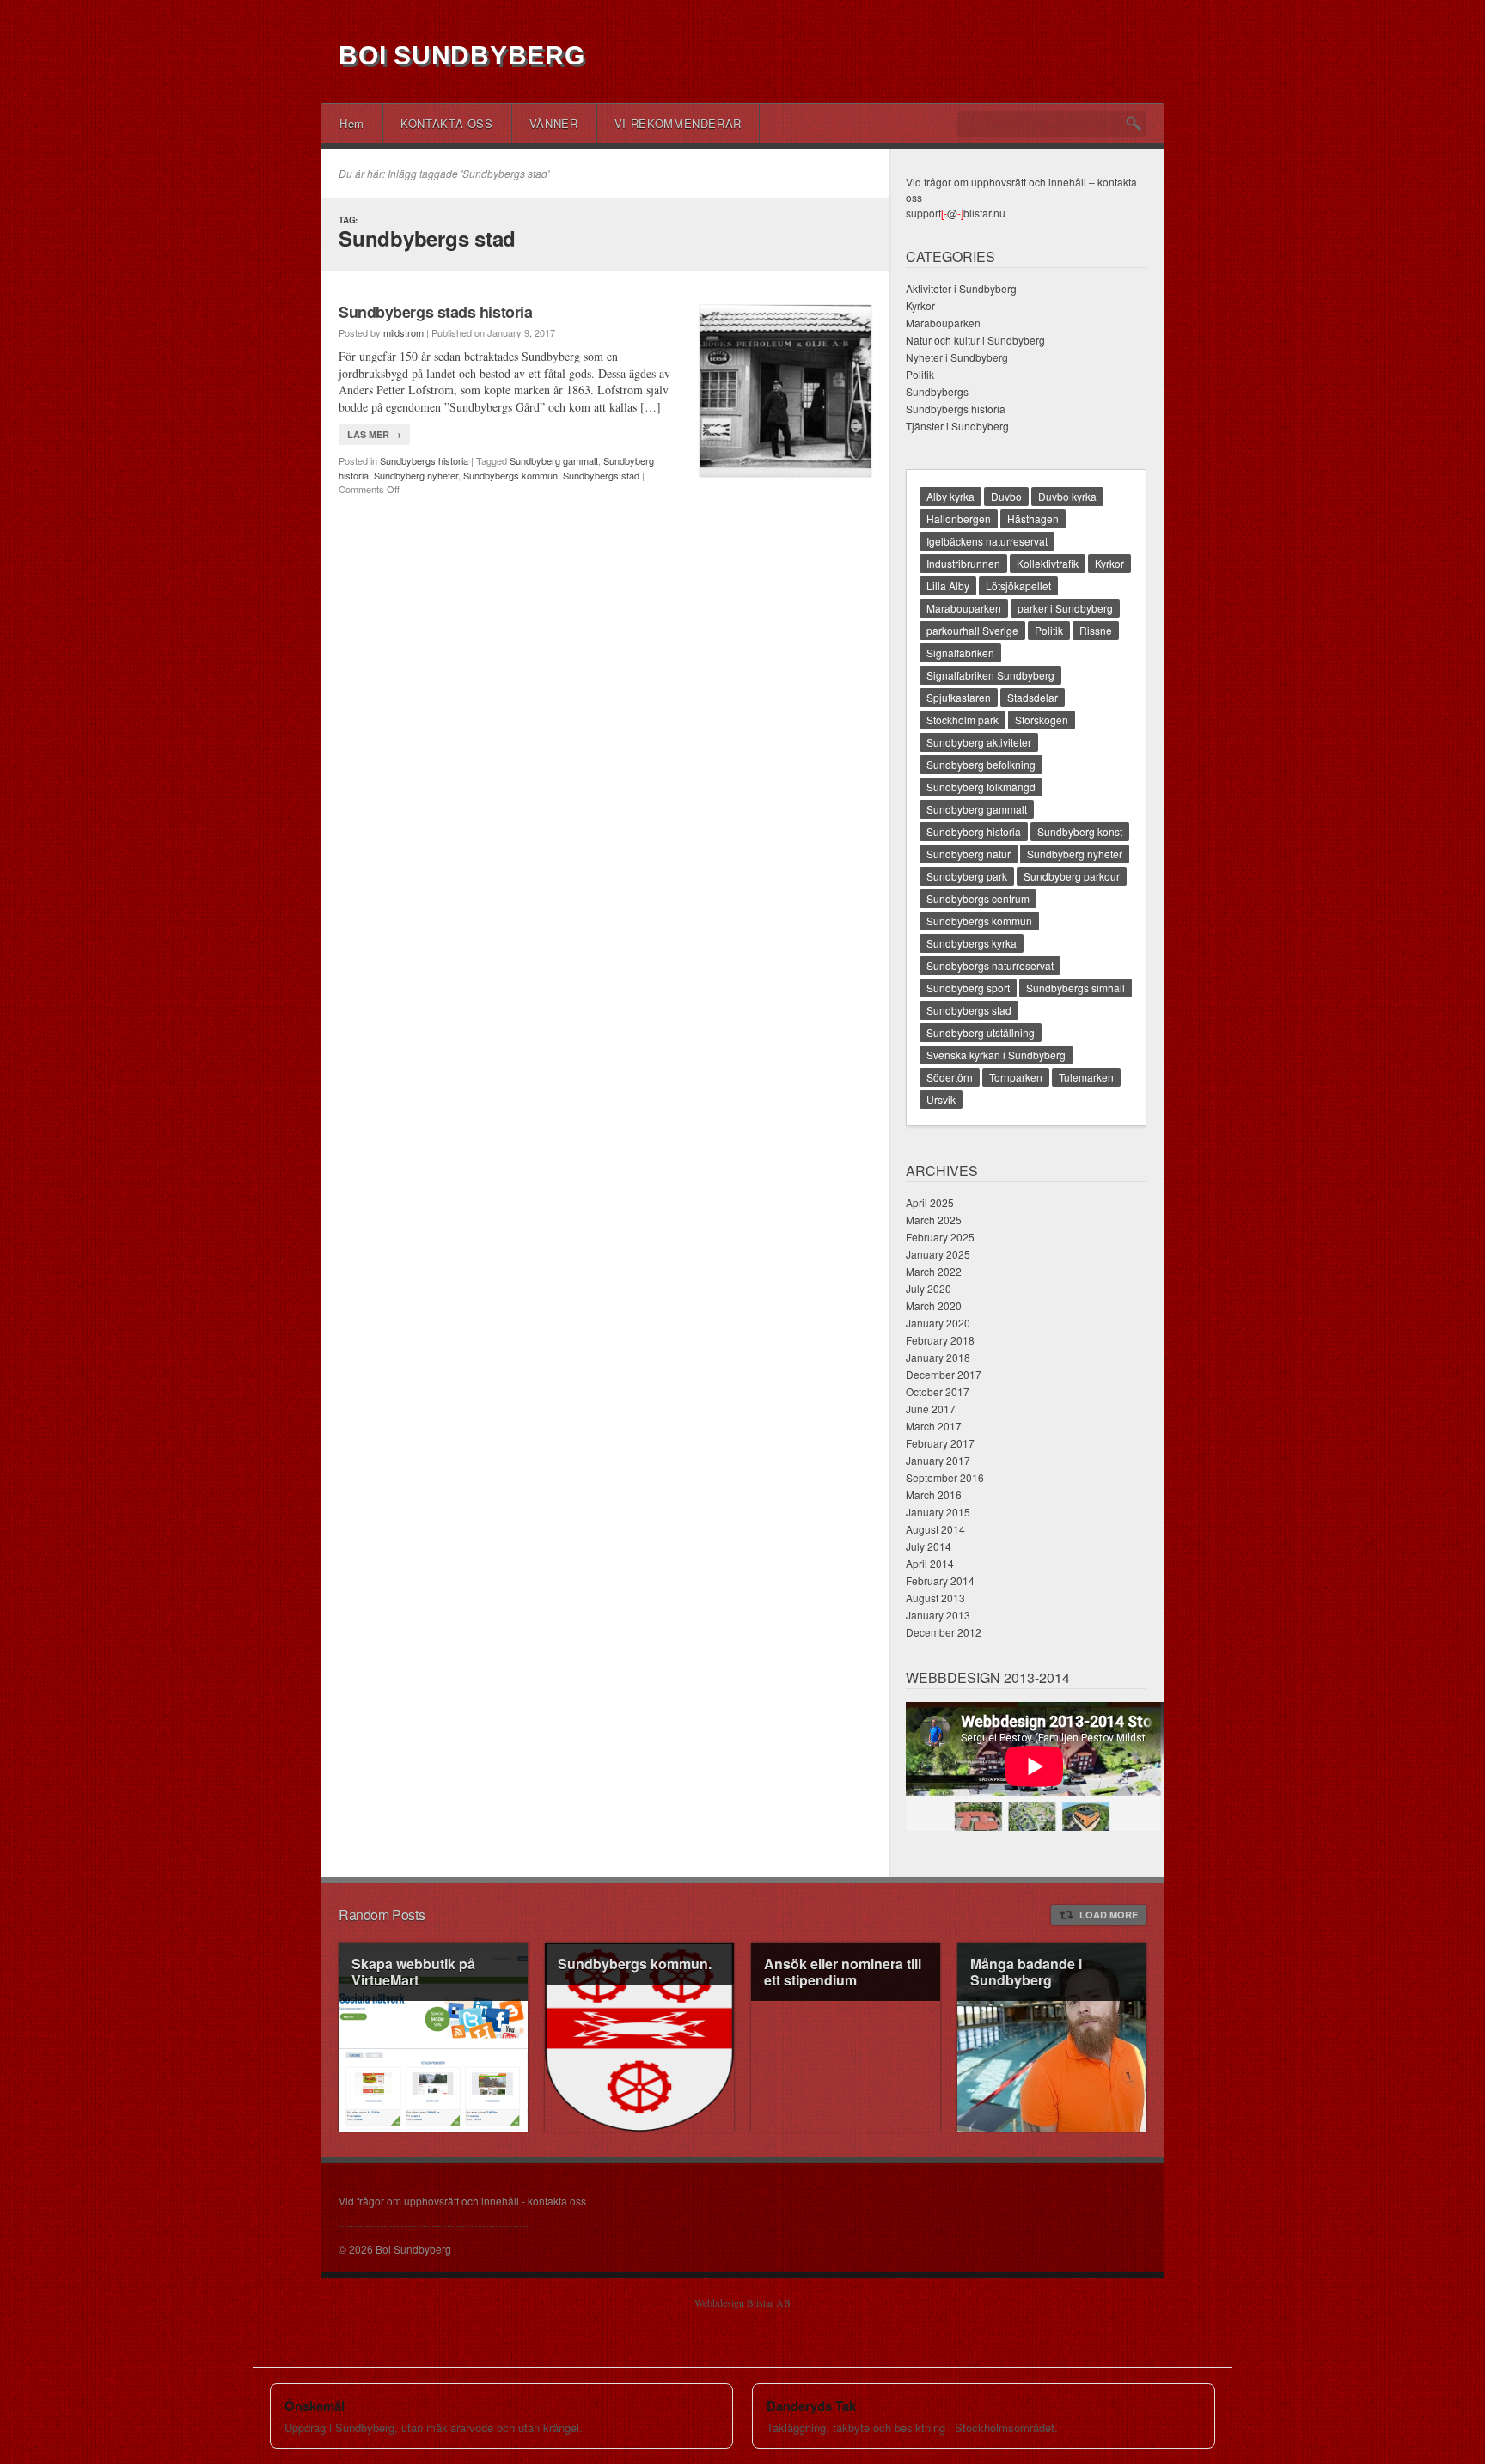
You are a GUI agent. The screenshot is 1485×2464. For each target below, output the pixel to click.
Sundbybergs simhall (1076, 988)
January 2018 (938, 1357)
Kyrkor (920, 305)
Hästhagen (1033, 518)
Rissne (1096, 630)
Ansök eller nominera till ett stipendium (843, 1972)
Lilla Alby (948, 586)
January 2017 (938, 1460)
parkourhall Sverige (972, 630)
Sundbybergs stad (601, 475)
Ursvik (941, 1099)
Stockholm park (962, 720)
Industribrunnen (963, 563)
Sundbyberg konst (1080, 831)
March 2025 (934, 1220)
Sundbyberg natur (969, 854)
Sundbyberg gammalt (554, 460)
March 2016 (934, 1494)
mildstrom (403, 332)
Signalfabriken (960, 653)
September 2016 (945, 1477)
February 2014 (940, 1580)
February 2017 (940, 1443)
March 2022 (934, 1271)
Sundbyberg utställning (981, 1032)
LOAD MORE (1109, 1915)
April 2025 (930, 1202)
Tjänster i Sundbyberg (957, 426)
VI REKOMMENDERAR (678, 123)
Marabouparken (943, 323)
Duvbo (1006, 496)
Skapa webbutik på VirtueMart (413, 1972)
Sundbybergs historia (424, 460)
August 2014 (935, 1529)
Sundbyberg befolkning (981, 764)
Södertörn (950, 1077)
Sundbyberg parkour (1072, 876)
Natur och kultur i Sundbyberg (975, 340)
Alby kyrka (950, 496)
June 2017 (931, 1409)
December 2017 (944, 1374)
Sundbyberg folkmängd (981, 787)
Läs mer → (374, 434)
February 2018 (940, 1340)
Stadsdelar (1033, 697)
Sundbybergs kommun (510, 475)
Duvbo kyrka (1067, 496)
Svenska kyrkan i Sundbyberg (996, 1055)
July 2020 (929, 1288)
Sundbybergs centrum (978, 898)
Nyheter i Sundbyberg (957, 357)
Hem (352, 123)
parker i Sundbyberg (1065, 608)
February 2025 (940, 1237)
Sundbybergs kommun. (635, 1964)
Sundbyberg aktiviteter (979, 742)
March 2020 (934, 1305)
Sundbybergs (937, 391)
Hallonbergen (959, 518)
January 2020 (938, 1323)
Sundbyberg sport (968, 988)
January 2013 (938, 1615)
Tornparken (1016, 1077)
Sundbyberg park (967, 876)
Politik (920, 374)
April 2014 (930, 1563)
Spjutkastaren (959, 697)
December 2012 (944, 1632)
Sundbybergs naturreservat (990, 965)
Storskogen (1042, 720)
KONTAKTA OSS (447, 123)
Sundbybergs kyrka (972, 943)
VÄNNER (554, 123)
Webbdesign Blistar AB (742, 2302)
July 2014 (929, 1546)
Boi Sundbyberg (462, 55)
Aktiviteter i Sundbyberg (961, 288)
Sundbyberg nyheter (416, 475)
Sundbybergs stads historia (435, 312)
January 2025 (938, 1254)
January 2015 (938, 1512)
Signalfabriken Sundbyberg (990, 675)
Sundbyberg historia (974, 831)
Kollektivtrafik (1048, 563)
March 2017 (934, 1426)
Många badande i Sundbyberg (1026, 1972)
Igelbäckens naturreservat (987, 541)
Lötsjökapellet (1018, 586)
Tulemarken (1086, 1077)
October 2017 (938, 1391)
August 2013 (935, 1598)
